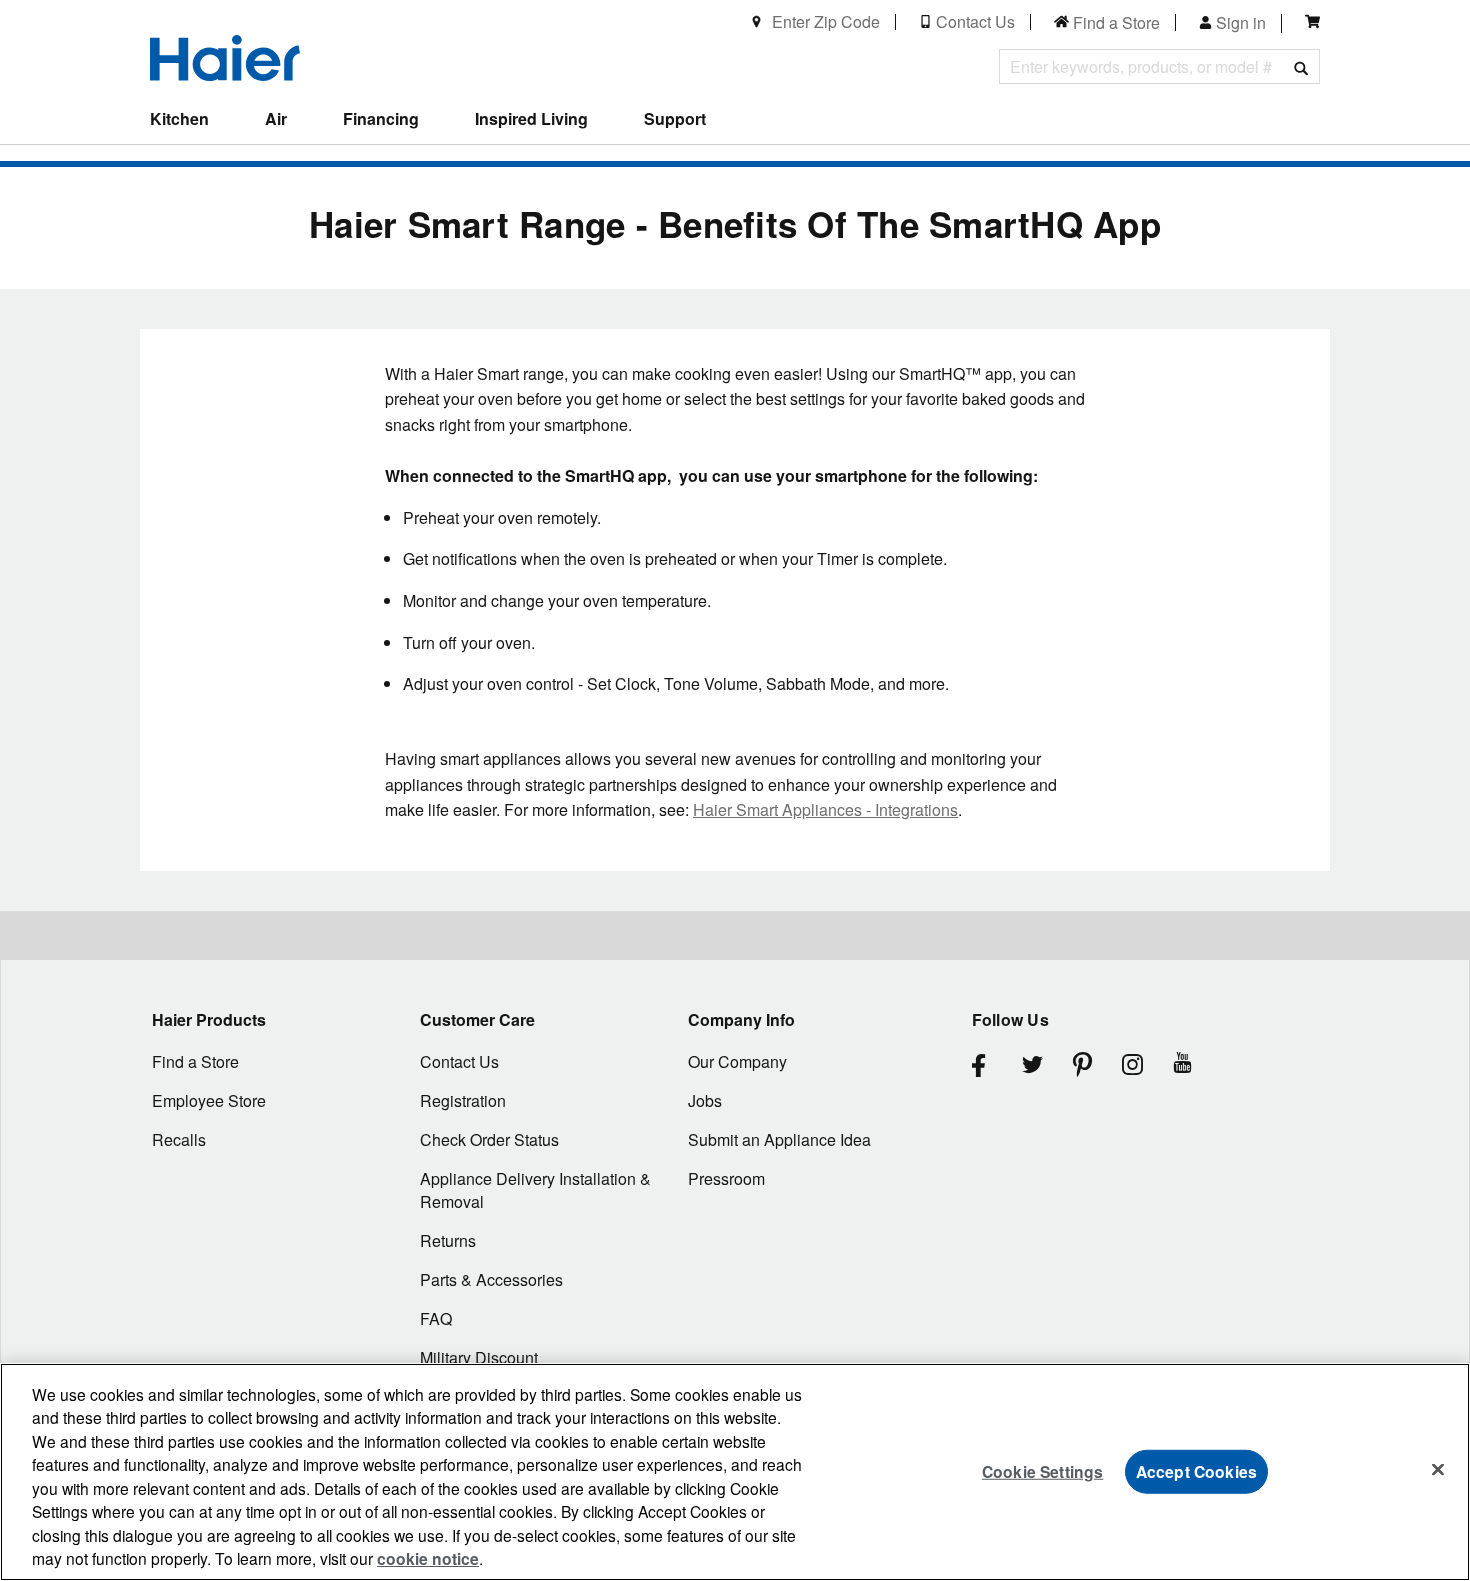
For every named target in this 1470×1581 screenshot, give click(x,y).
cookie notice (428, 1558)
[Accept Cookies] (1438, 1469)
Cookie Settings (1042, 1470)
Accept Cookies (1196, 1470)
